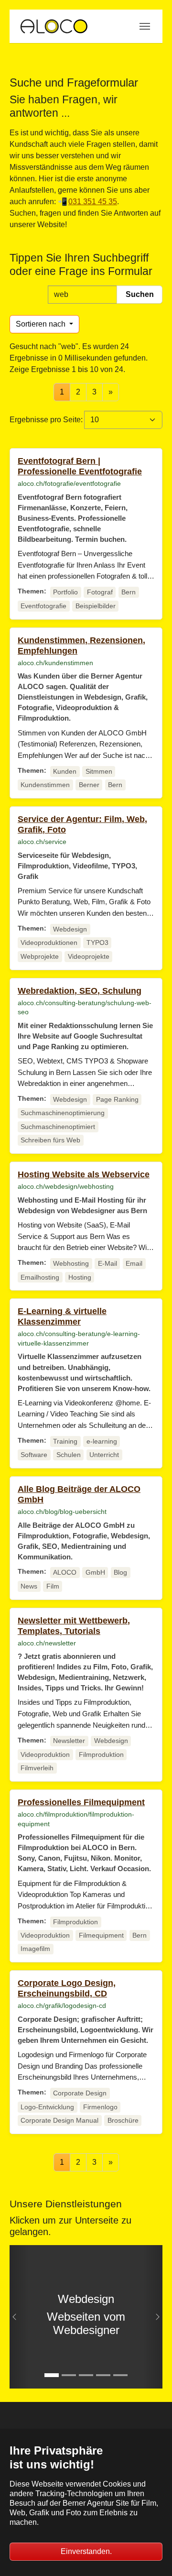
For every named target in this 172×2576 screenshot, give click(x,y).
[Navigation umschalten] (145, 26)
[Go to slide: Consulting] (120, 2375)
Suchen (140, 294)
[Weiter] (153, 2317)
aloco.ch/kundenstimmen (55, 663)
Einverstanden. (86, 2551)
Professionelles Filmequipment (81, 1802)
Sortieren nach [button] (42, 324)
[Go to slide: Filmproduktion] (69, 2375)
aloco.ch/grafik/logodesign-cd (62, 2006)
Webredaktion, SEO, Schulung (80, 991)
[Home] (54, 26)
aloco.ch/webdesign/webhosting (66, 1186)
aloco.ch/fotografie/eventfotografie (69, 483)
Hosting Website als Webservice (84, 1174)
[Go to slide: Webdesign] (52, 2375)
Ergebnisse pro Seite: (46, 420)
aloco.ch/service (42, 842)
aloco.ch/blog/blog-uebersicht (62, 1512)
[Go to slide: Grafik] (86, 2375)
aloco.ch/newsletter (47, 1643)
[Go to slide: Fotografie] (103, 2375)
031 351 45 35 (93, 202)
